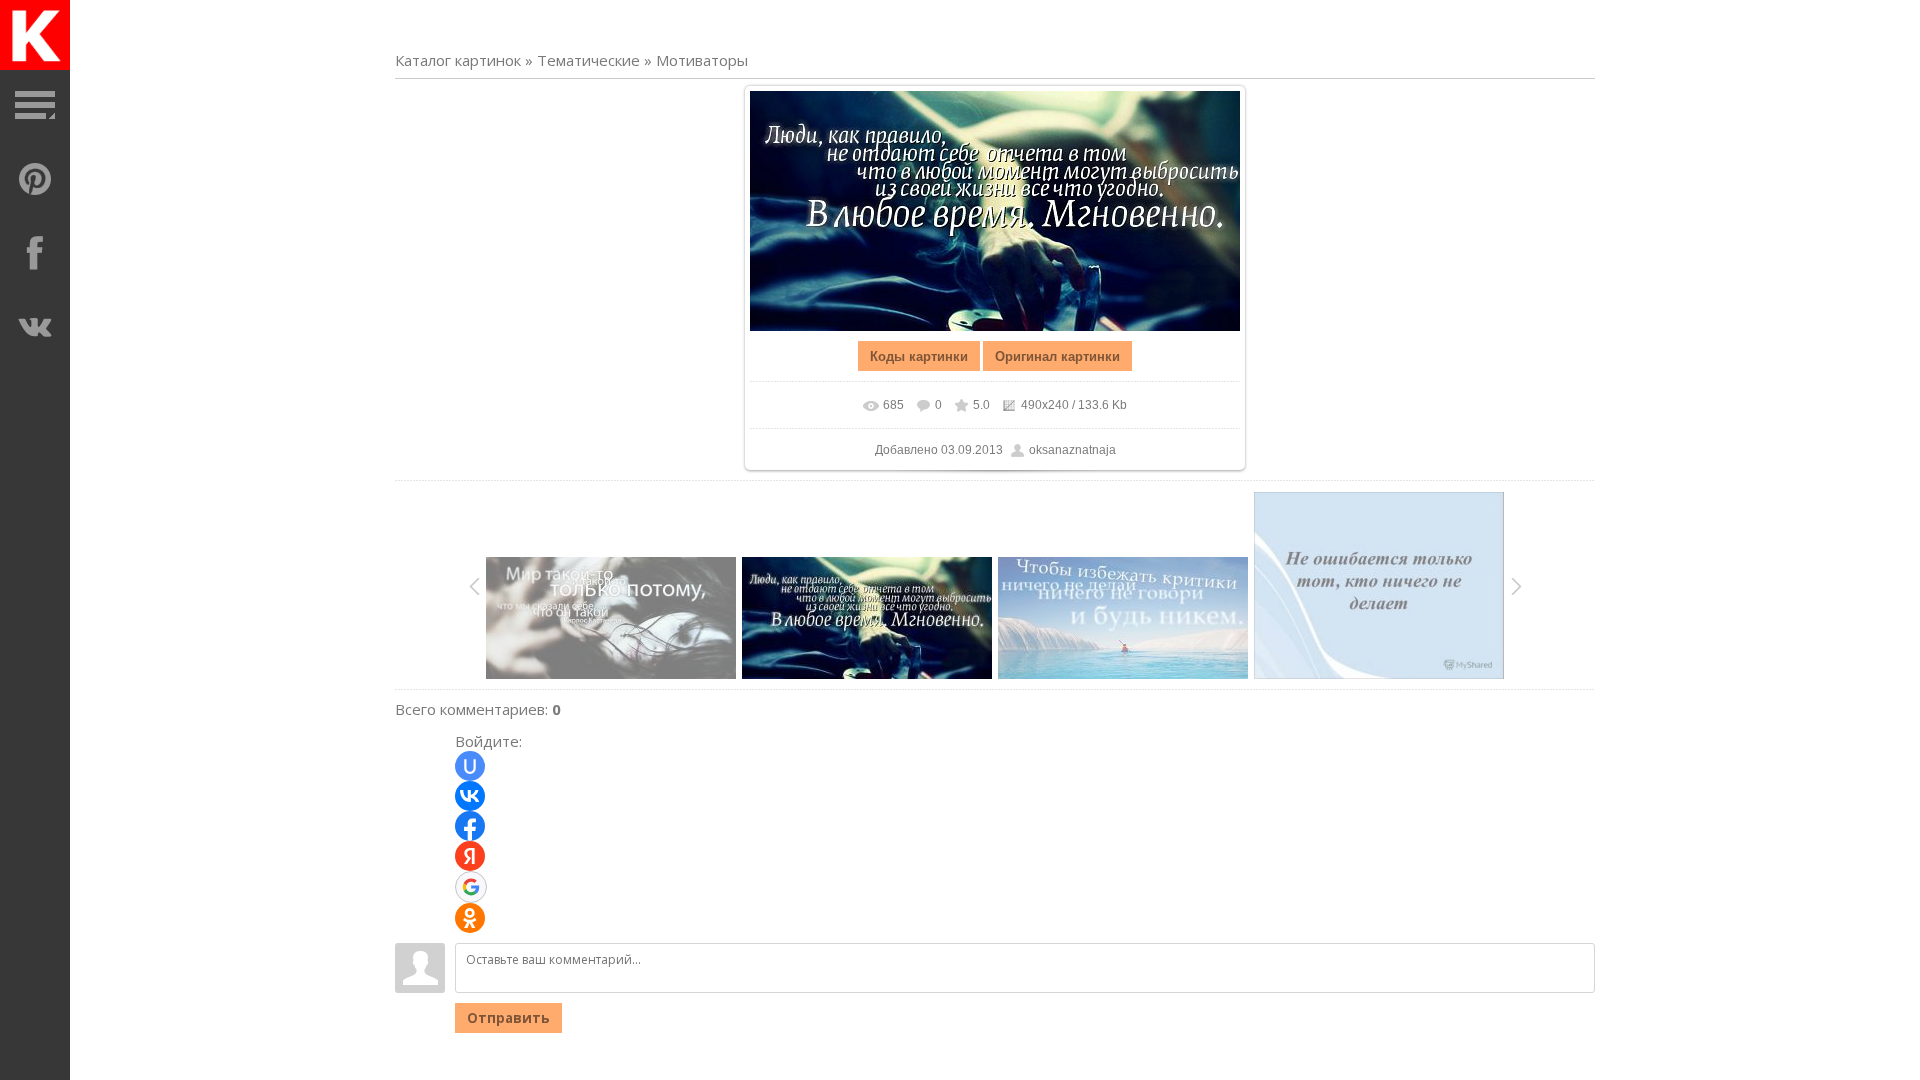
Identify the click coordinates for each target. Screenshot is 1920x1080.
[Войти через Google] (471, 887)
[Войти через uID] (470, 766)
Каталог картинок (458, 60)
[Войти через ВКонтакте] (470, 796)
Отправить (508, 1018)
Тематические (588, 60)
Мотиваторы (702, 60)
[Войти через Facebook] (470, 826)
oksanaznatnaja (1072, 450)
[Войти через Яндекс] (470, 856)
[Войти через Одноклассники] (470, 918)
